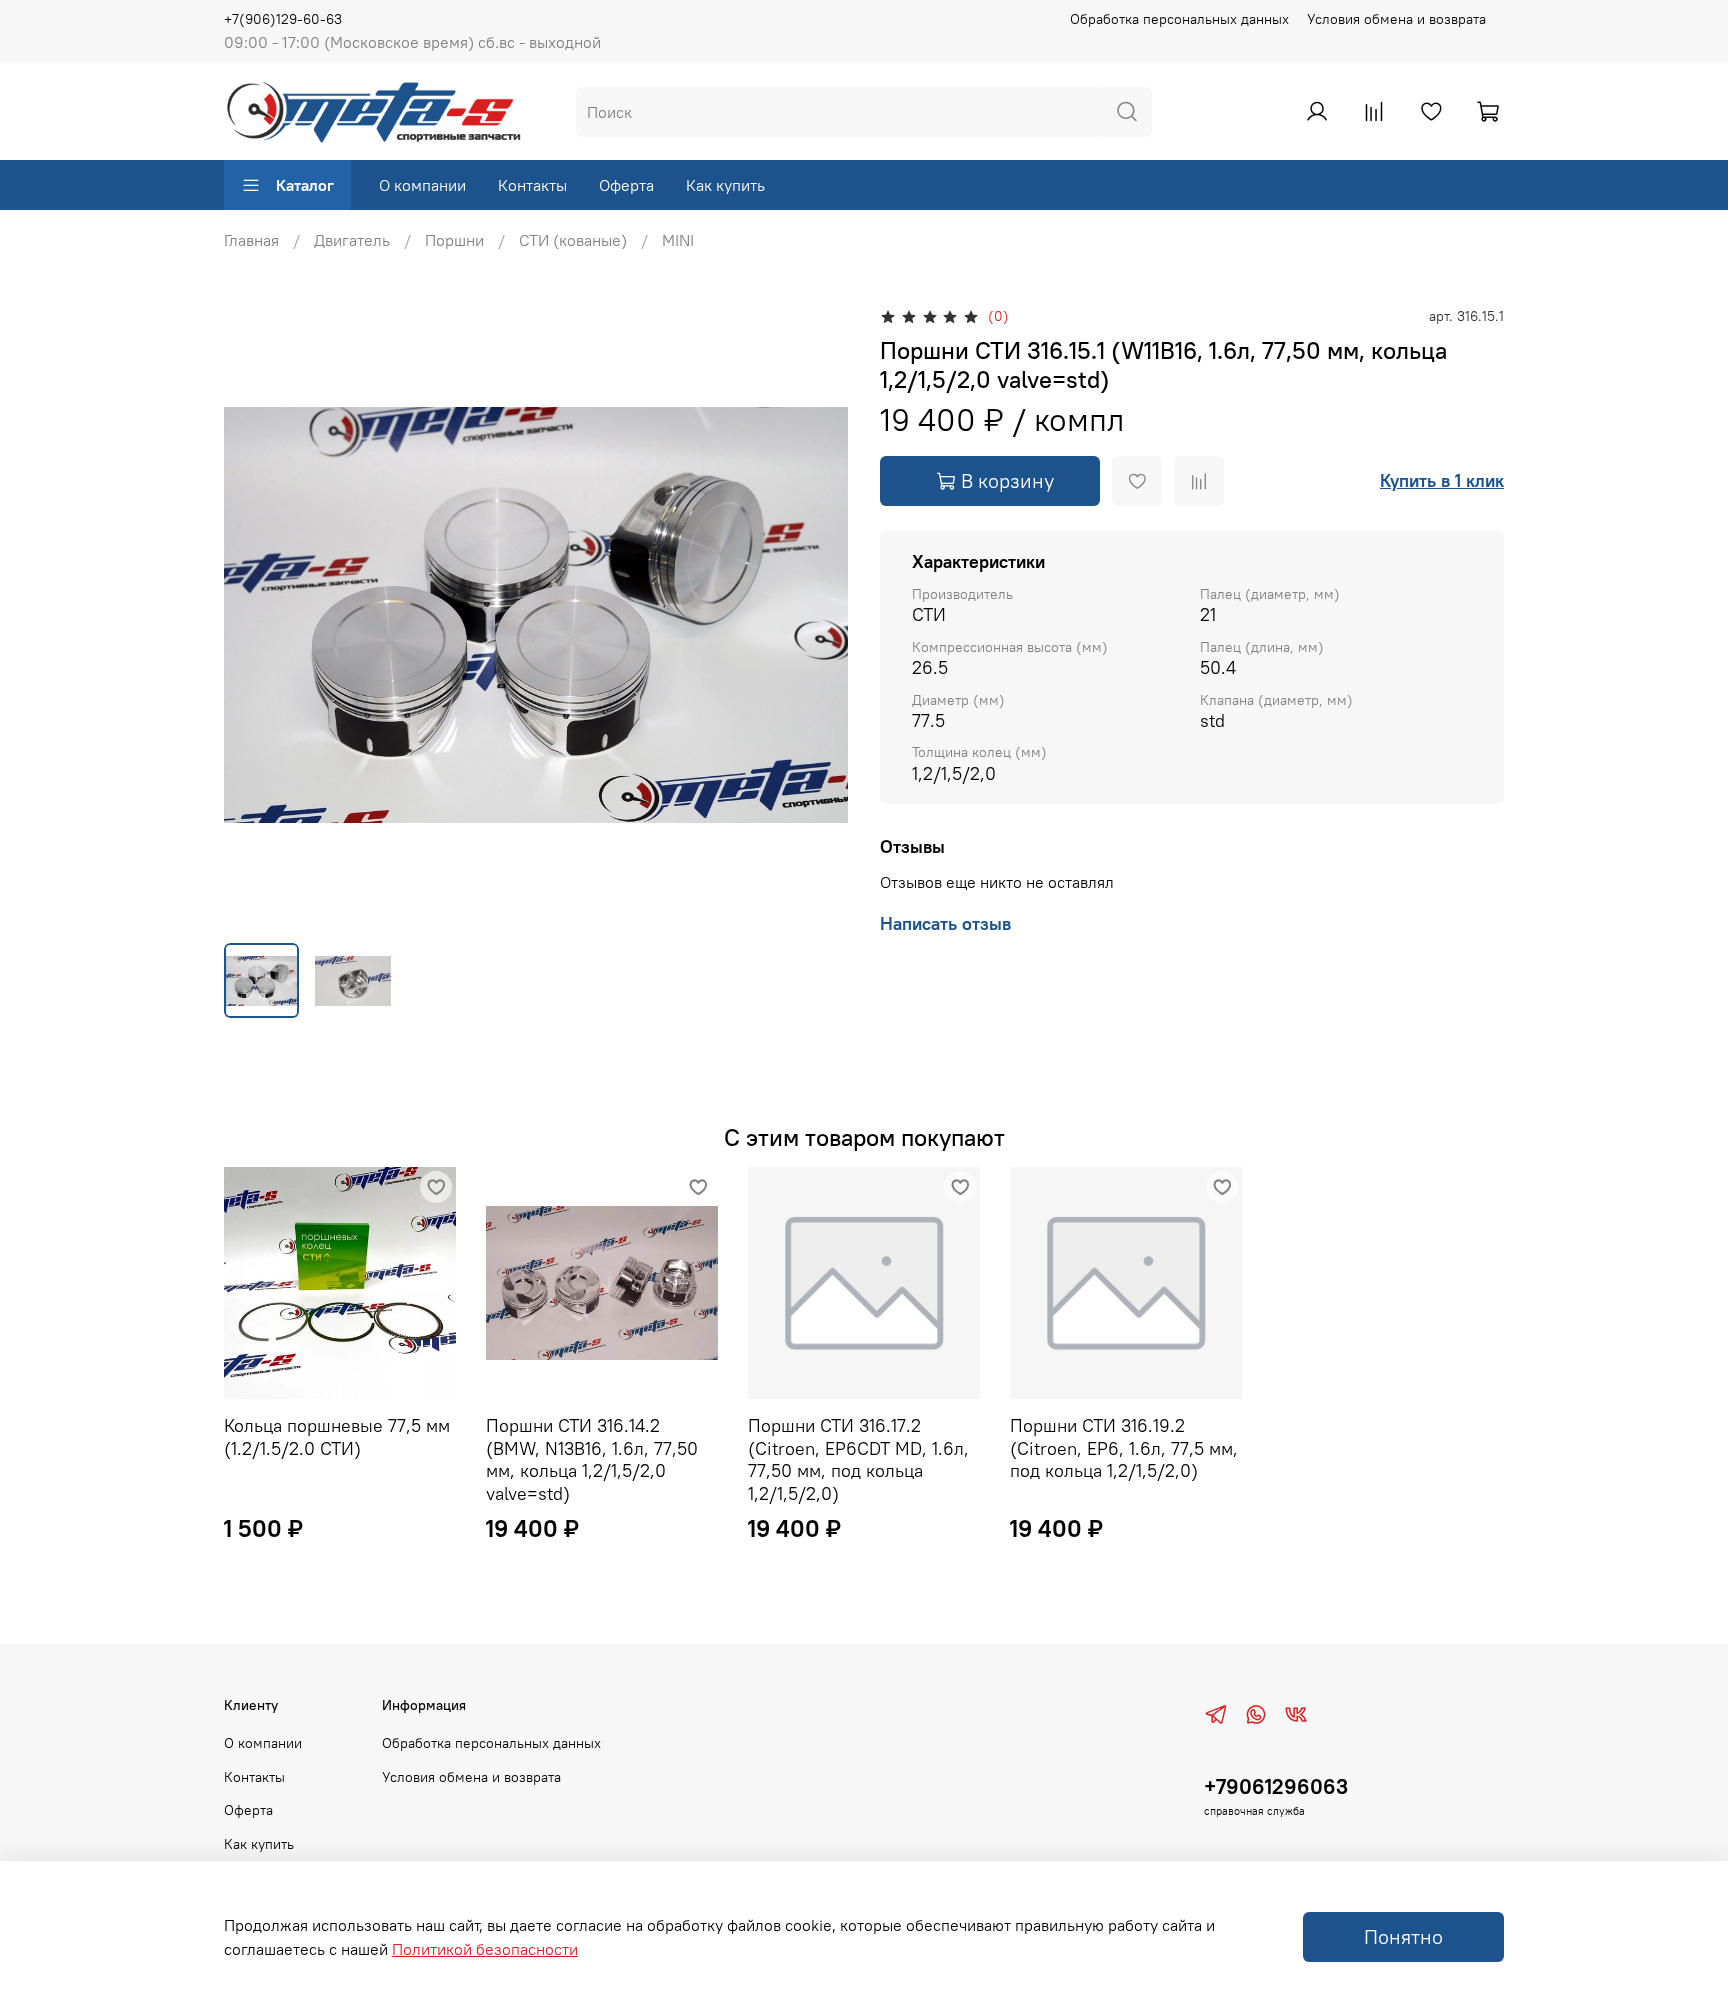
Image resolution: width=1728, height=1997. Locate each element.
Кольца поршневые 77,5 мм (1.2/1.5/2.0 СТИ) (337, 1437)
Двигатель (352, 240)
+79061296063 (1276, 1786)
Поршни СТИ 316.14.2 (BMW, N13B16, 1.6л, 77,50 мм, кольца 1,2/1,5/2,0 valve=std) (592, 1459)
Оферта (626, 185)
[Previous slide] (256, 615)
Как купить (725, 185)
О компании (422, 185)
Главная (251, 240)
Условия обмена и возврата (1396, 19)
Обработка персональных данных (1179, 19)
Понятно (1403, 1936)
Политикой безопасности (485, 1949)
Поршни (454, 240)
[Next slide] (816, 615)
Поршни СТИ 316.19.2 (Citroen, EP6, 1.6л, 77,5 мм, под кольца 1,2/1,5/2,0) (1124, 1448)
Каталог (305, 185)
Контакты (532, 185)
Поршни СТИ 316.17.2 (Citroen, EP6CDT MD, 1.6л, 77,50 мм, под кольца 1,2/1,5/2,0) (858, 1459)
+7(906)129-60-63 (283, 19)
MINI (678, 240)
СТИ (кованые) (573, 240)
